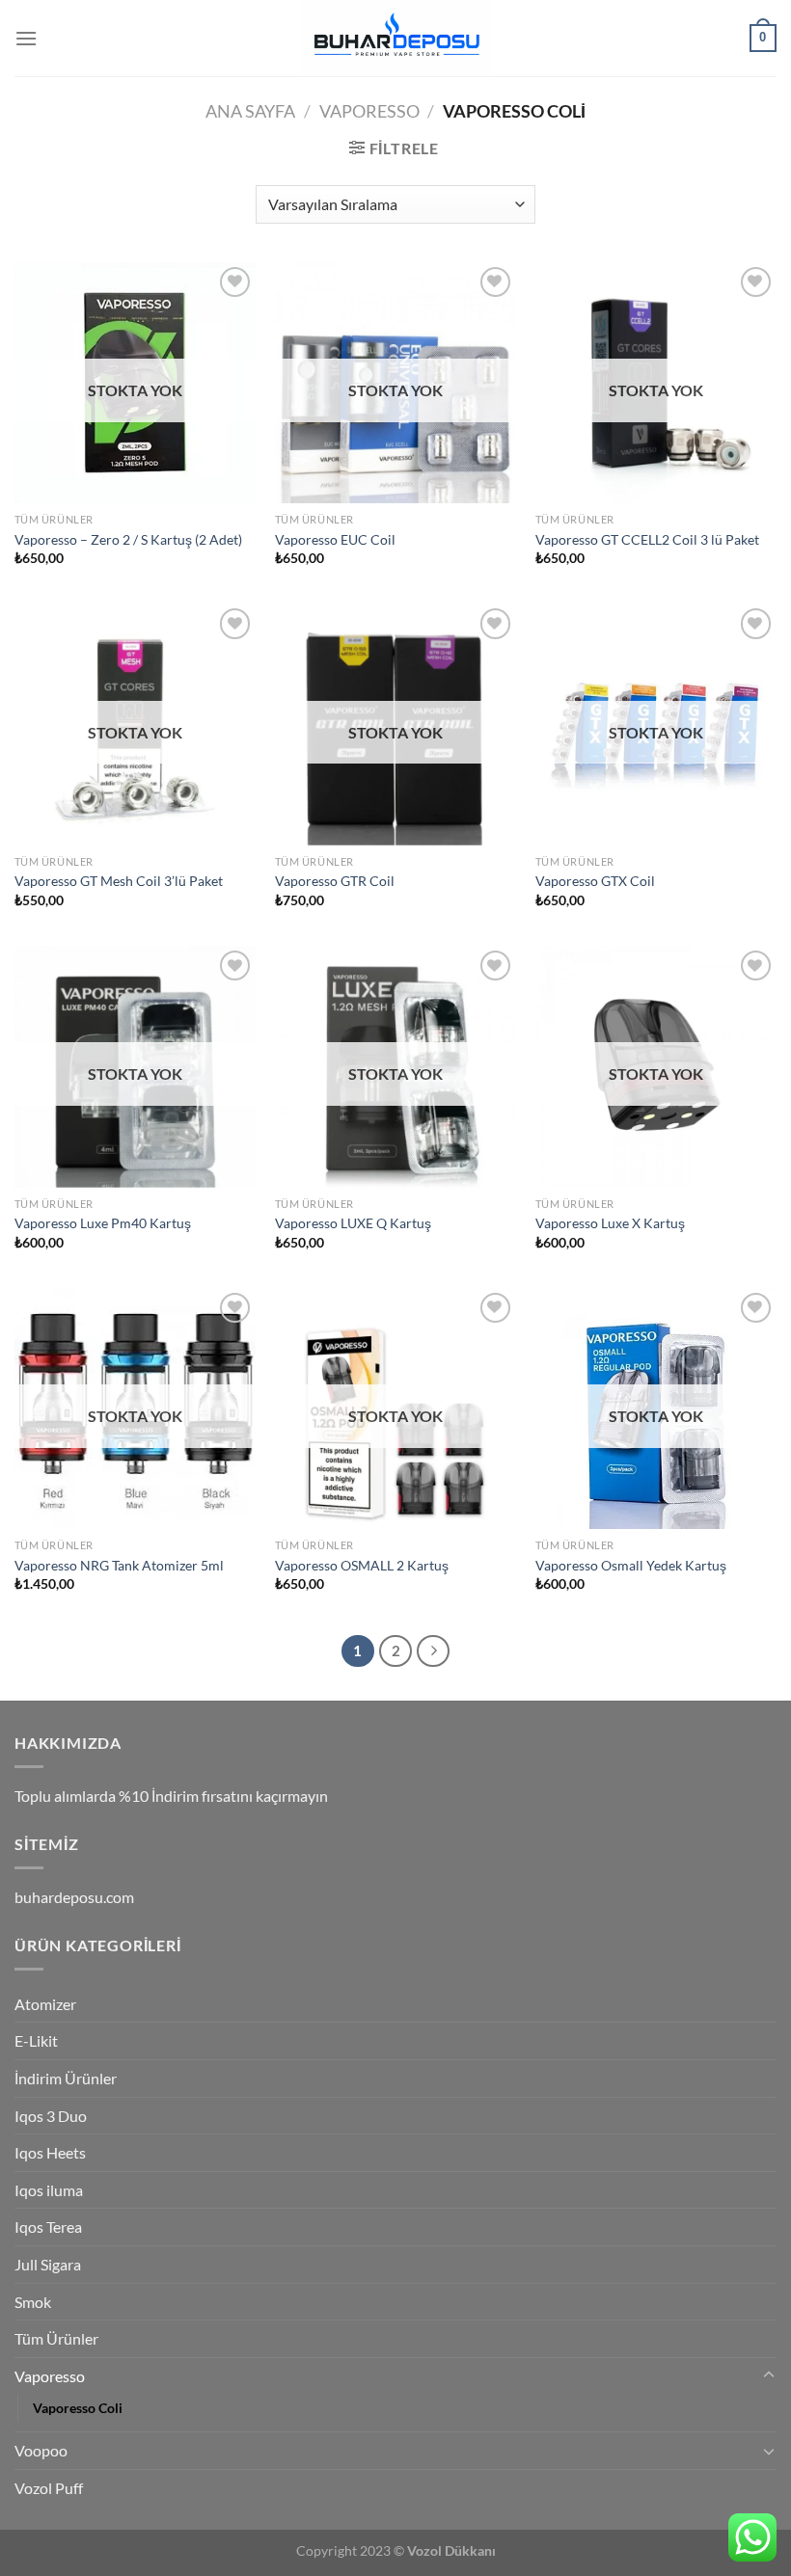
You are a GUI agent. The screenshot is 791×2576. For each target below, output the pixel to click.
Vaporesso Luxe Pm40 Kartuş (103, 1223)
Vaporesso (369, 111)
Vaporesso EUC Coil (335, 539)
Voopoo (41, 2450)
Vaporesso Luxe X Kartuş (610, 1223)
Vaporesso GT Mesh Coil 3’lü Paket (119, 881)
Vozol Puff (49, 2488)
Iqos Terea (48, 2227)
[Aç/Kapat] (769, 2375)
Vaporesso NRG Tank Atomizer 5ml (119, 1565)
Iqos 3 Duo (51, 2116)
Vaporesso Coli (78, 2408)
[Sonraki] (433, 1651)
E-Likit (36, 2040)
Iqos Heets (50, 2152)
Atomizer (45, 2004)
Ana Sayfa (250, 111)
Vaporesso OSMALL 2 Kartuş (362, 1565)
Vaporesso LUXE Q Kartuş (353, 1223)
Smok (33, 2302)
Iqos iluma (49, 2190)
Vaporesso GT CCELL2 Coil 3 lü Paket (647, 539)
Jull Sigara (48, 2264)
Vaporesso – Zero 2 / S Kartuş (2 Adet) (128, 539)
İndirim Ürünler (66, 2078)
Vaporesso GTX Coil (595, 881)
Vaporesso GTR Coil (335, 881)
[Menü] (26, 38)
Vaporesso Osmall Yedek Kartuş (631, 1565)
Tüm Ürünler (56, 2338)
